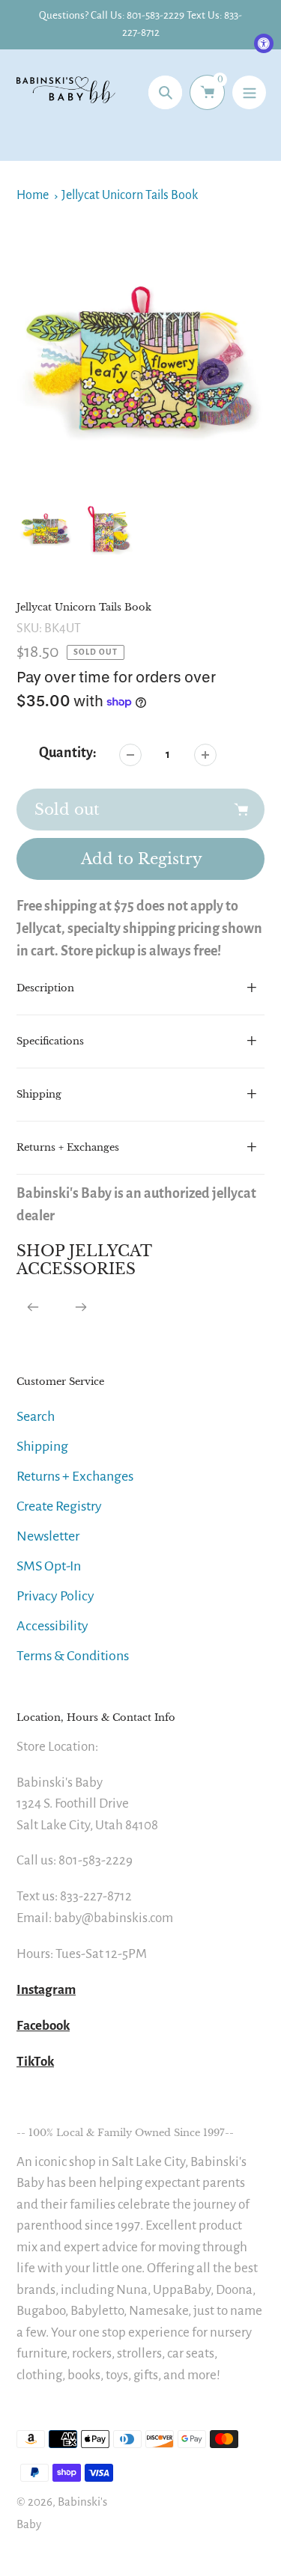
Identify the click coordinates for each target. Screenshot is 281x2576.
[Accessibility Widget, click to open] (264, 43)
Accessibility (52, 1626)
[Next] (81, 1307)
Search (36, 1416)
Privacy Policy (55, 1596)
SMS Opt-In (49, 1566)
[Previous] (33, 1307)
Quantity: (68, 753)
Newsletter (48, 1536)
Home (33, 195)
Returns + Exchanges (75, 1476)
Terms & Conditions (73, 1656)
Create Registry (59, 1506)
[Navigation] (249, 92)
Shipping (42, 1446)
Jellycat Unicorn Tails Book (130, 195)
